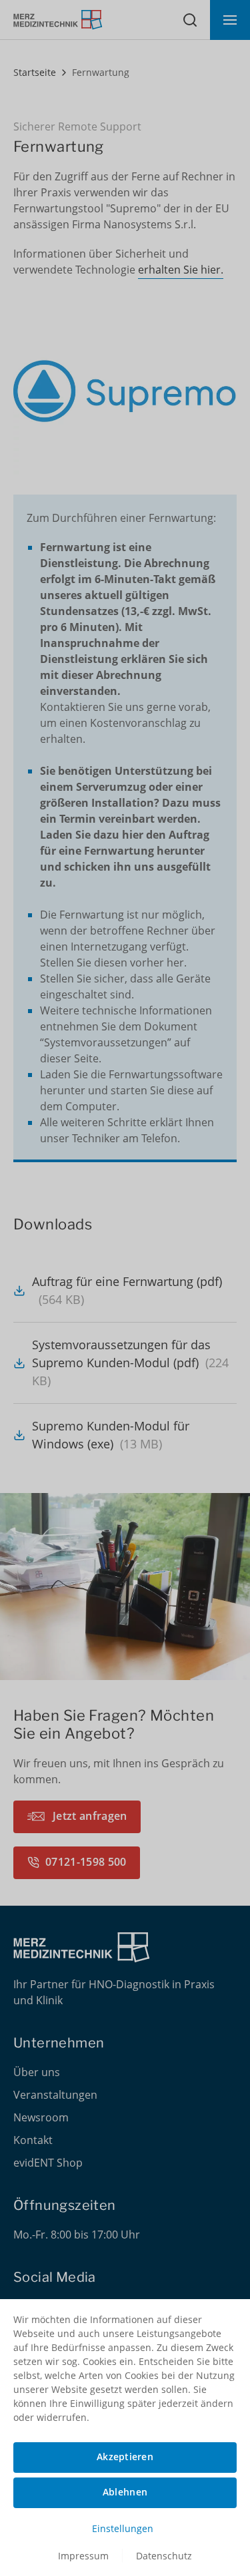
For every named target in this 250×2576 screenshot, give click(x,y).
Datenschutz (164, 2556)
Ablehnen (125, 2492)
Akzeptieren (125, 2457)
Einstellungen (123, 2528)
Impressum (83, 2556)
